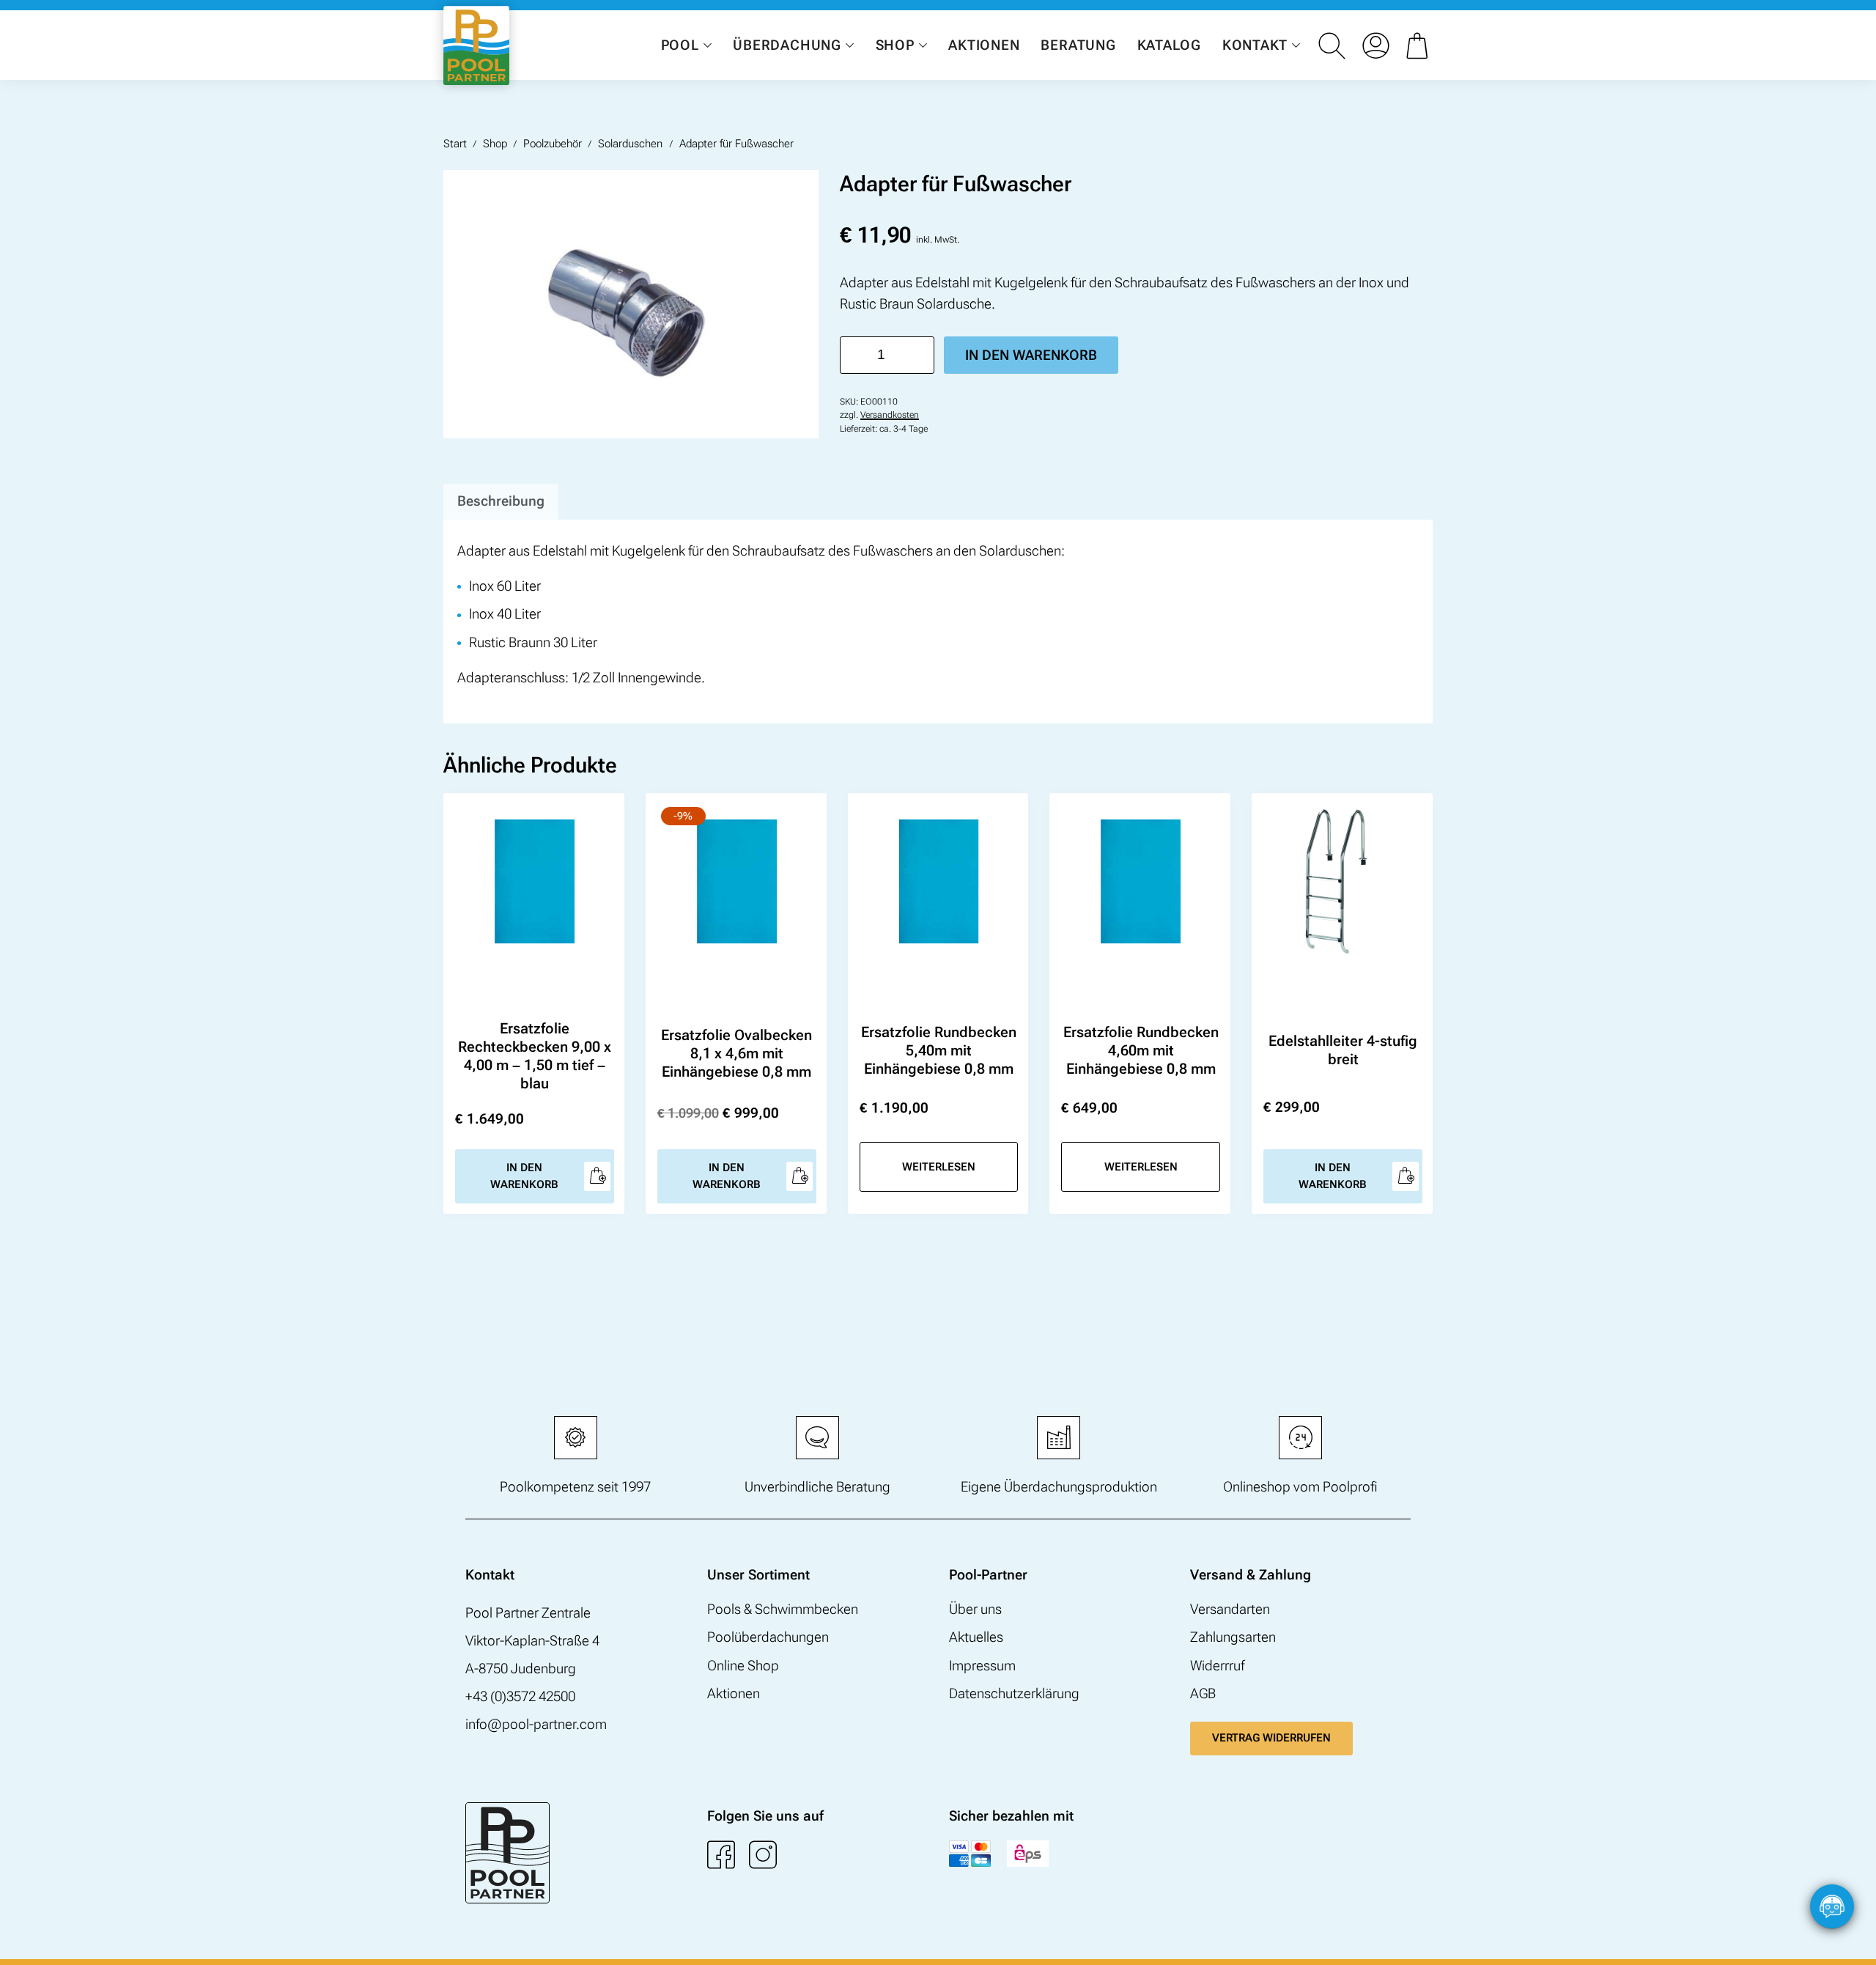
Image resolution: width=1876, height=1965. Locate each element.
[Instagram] (763, 1854)
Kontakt (1255, 45)
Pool (680, 45)
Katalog (1169, 45)
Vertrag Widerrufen (1271, 1738)
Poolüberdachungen (768, 1637)
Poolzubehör (553, 144)
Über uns (975, 1609)
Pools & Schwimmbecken (783, 1609)
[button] (1850, 1939)
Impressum (982, 1666)
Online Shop (743, 1666)
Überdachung (787, 45)
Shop (895, 45)
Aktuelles (976, 1637)
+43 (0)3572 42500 (520, 1696)
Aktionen (984, 45)
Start (455, 144)
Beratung (1078, 45)
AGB (1203, 1693)
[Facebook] (721, 1854)
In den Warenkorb (1031, 355)
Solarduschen (630, 144)
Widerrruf (1217, 1666)
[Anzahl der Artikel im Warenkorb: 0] (1419, 45)
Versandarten (1230, 1609)
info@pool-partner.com (536, 1724)
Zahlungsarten (1233, 1637)
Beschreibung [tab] (501, 501)
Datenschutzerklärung (1014, 1693)
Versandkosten (890, 415)
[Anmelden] (1375, 45)
